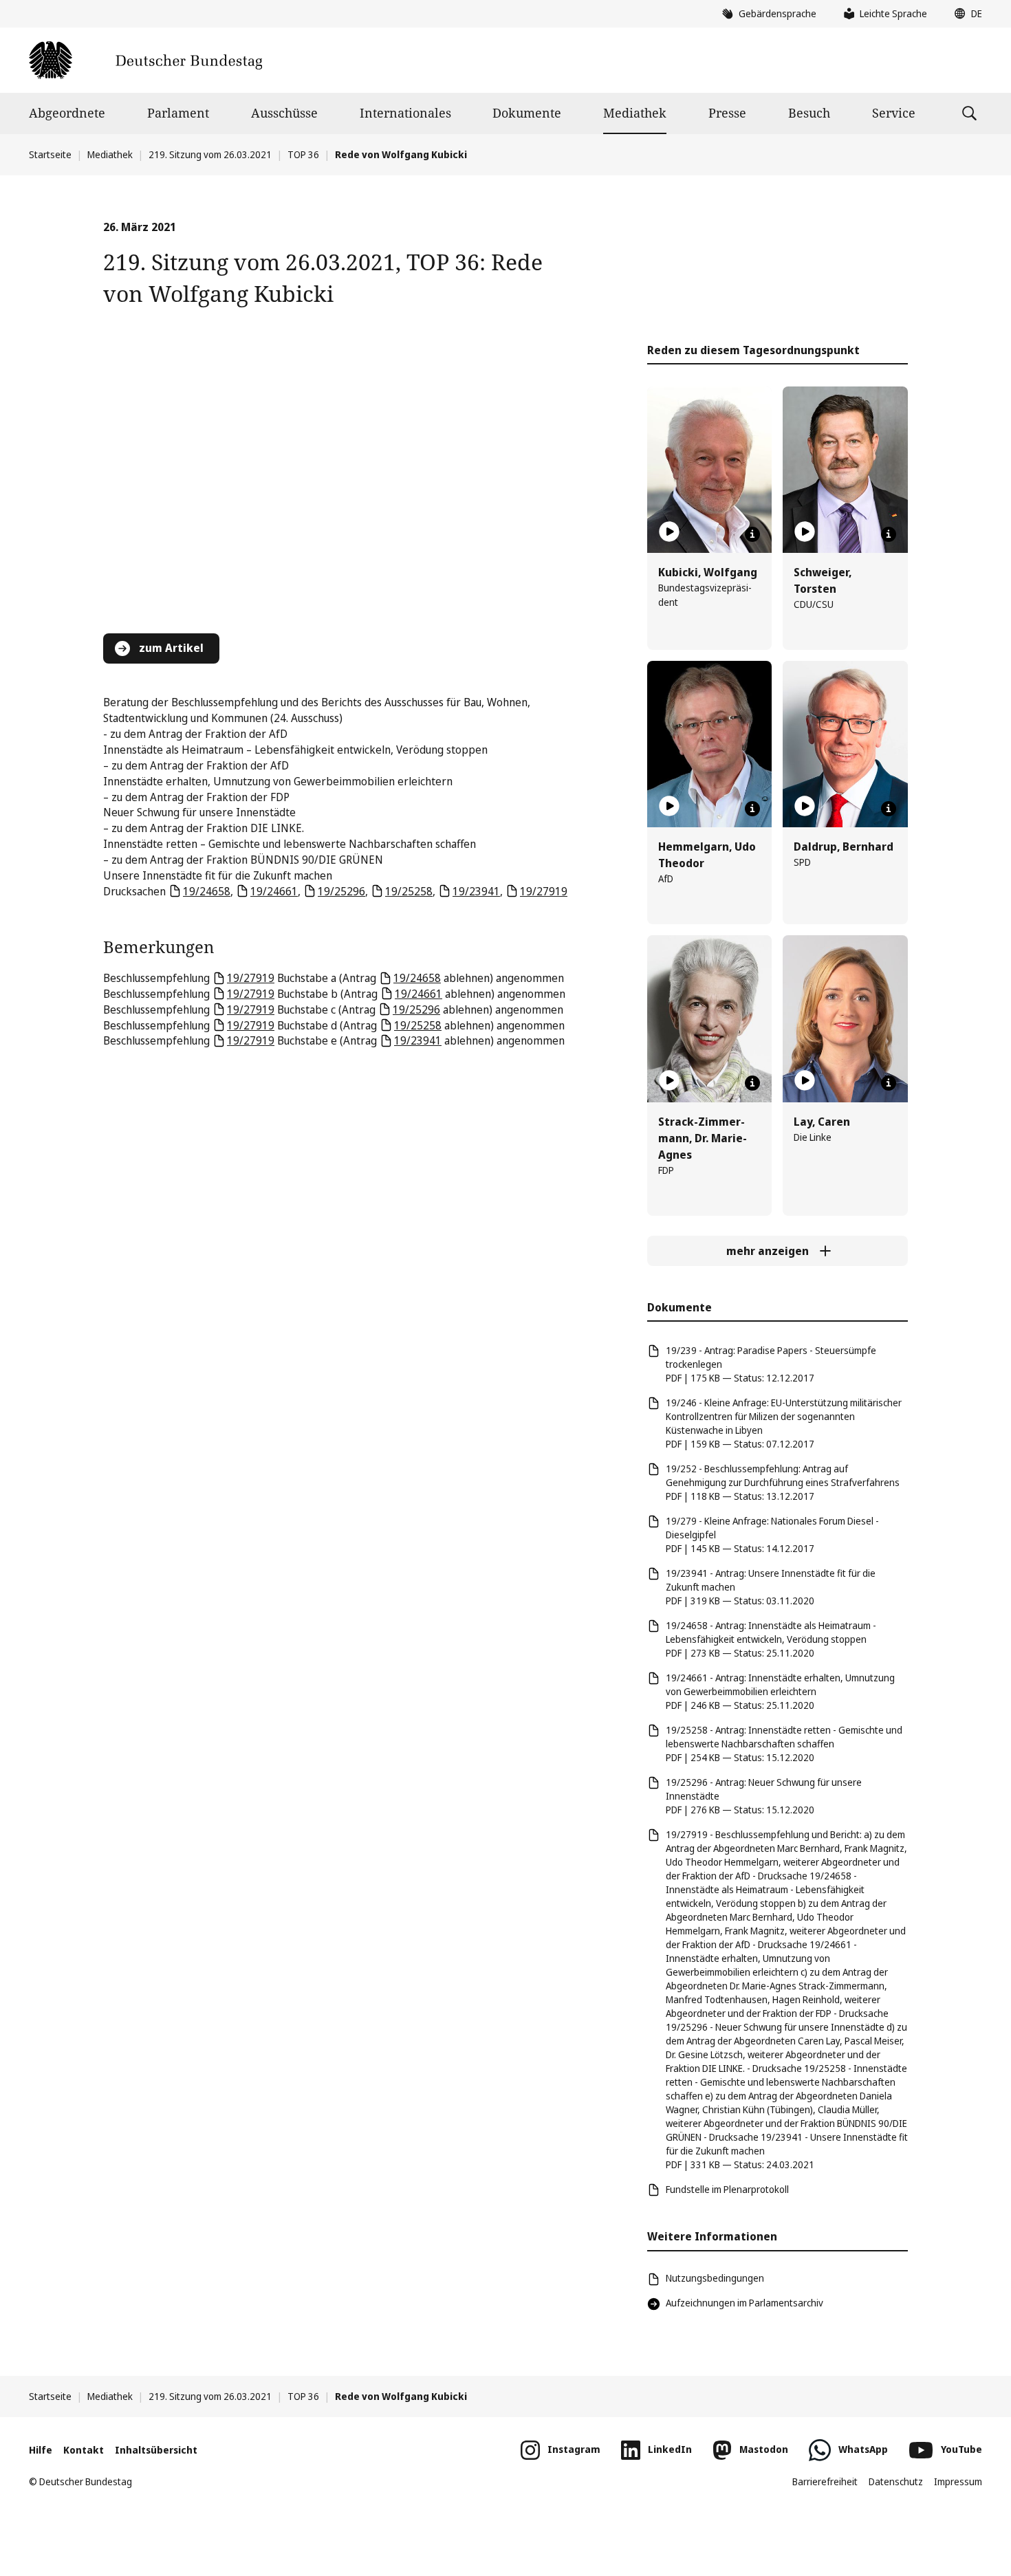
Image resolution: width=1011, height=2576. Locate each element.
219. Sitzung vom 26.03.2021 (210, 154)
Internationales (405, 113)
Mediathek (635, 113)
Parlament (178, 113)
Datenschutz (896, 2481)
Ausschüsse (284, 113)
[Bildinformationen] (752, 534)
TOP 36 (303, 154)
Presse (727, 113)
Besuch (809, 113)
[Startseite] (145, 60)
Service (894, 113)
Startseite (50, 154)
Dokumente (527, 113)
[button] (965, 14)
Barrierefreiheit (825, 2481)
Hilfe (41, 2450)
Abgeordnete (67, 113)
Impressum (958, 2481)
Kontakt (84, 2450)
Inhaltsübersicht (156, 2450)
